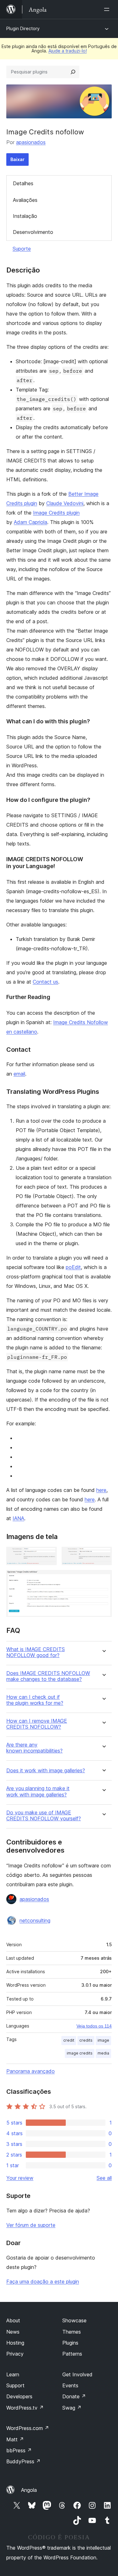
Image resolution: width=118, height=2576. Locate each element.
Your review (20, 2178)
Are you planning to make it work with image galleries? (38, 1791)
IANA (18, 1518)
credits (86, 2040)
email (19, 1074)
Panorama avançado (31, 2071)
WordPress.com (28, 2428)
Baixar (17, 159)
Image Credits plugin (56, 513)
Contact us (45, 982)
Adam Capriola (31, 522)
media (103, 2053)
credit (69, 2040)
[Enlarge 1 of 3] (48, 1555)
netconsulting (35, 1920)
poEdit (73, 1267)
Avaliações (25, 200)
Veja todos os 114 (94, 2026)
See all (104, 2178)
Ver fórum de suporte (31, 2225)
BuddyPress (23, 2461)
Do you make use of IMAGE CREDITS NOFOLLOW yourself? (44, 1816)
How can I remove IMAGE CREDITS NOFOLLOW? (37, 1724)
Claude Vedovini (65, 503)
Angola (29, 2490)
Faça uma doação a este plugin (43, 2282)
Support (15, 2385)
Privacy (15, 2354)
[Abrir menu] (108, 9)
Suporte (22, 249)
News (13, 2332)
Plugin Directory (23, 28)
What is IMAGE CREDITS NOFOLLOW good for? (36, 1652)
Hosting (15, 2343)
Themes (72, 2332)
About (13, 2320)
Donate (74, 2396)
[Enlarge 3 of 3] (103, 1579)
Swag (72, 2408)
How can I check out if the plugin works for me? (35, 1700)
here (101, 1490)
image (103, 2040)
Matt (15, 2439)
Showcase (74, 2320)
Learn (13, 2374)
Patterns (72, 2354)
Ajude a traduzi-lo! (68, 51)
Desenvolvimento (33, 232)
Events (70, 2385)
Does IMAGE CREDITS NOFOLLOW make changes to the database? (48, 1676)
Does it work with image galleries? (46, 1771)
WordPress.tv (25, 2408)
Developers (19, 2396)
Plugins (70, 2343)
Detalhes (23, 183)
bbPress (19, 2450)
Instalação (25, 216)
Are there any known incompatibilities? (34, 1748)
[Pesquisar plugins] (73, 72)
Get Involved (77, 2374)
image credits (80, 2053)
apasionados (31, 142)
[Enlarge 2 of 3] (103, 1555)
